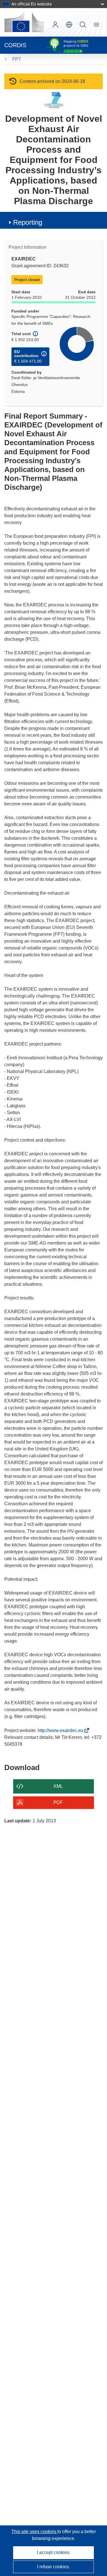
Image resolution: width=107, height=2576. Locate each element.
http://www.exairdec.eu (62, 1730)
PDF (58, 1802)
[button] (69, 25)
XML (58, 1786)
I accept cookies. (54, 2552)
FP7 (17, 59)
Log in (55, 25)
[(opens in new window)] (24, 22)
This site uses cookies (34, 2532)
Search (83, 25)
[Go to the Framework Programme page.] (53, 100)
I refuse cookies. (53, 2567)
